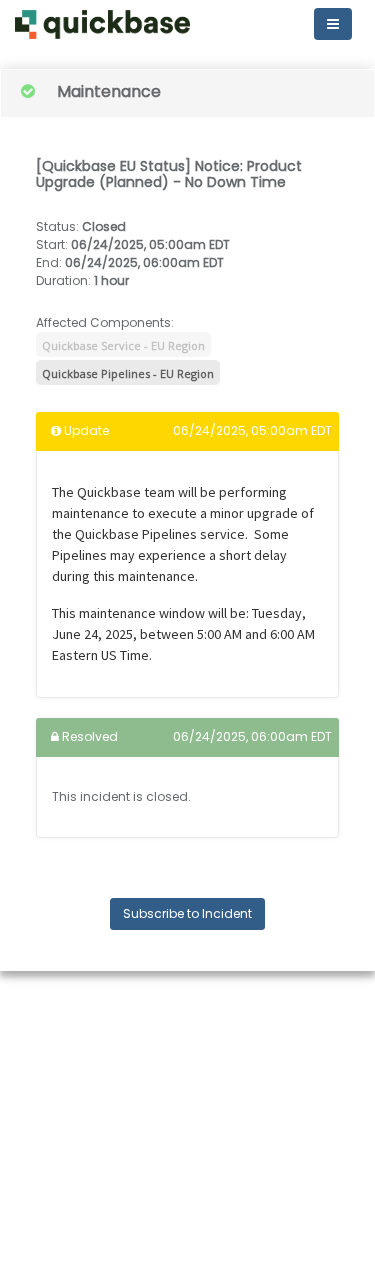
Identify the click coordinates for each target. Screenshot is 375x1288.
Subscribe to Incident (187, 913)
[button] (102, 24)
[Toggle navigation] (333, 24)
